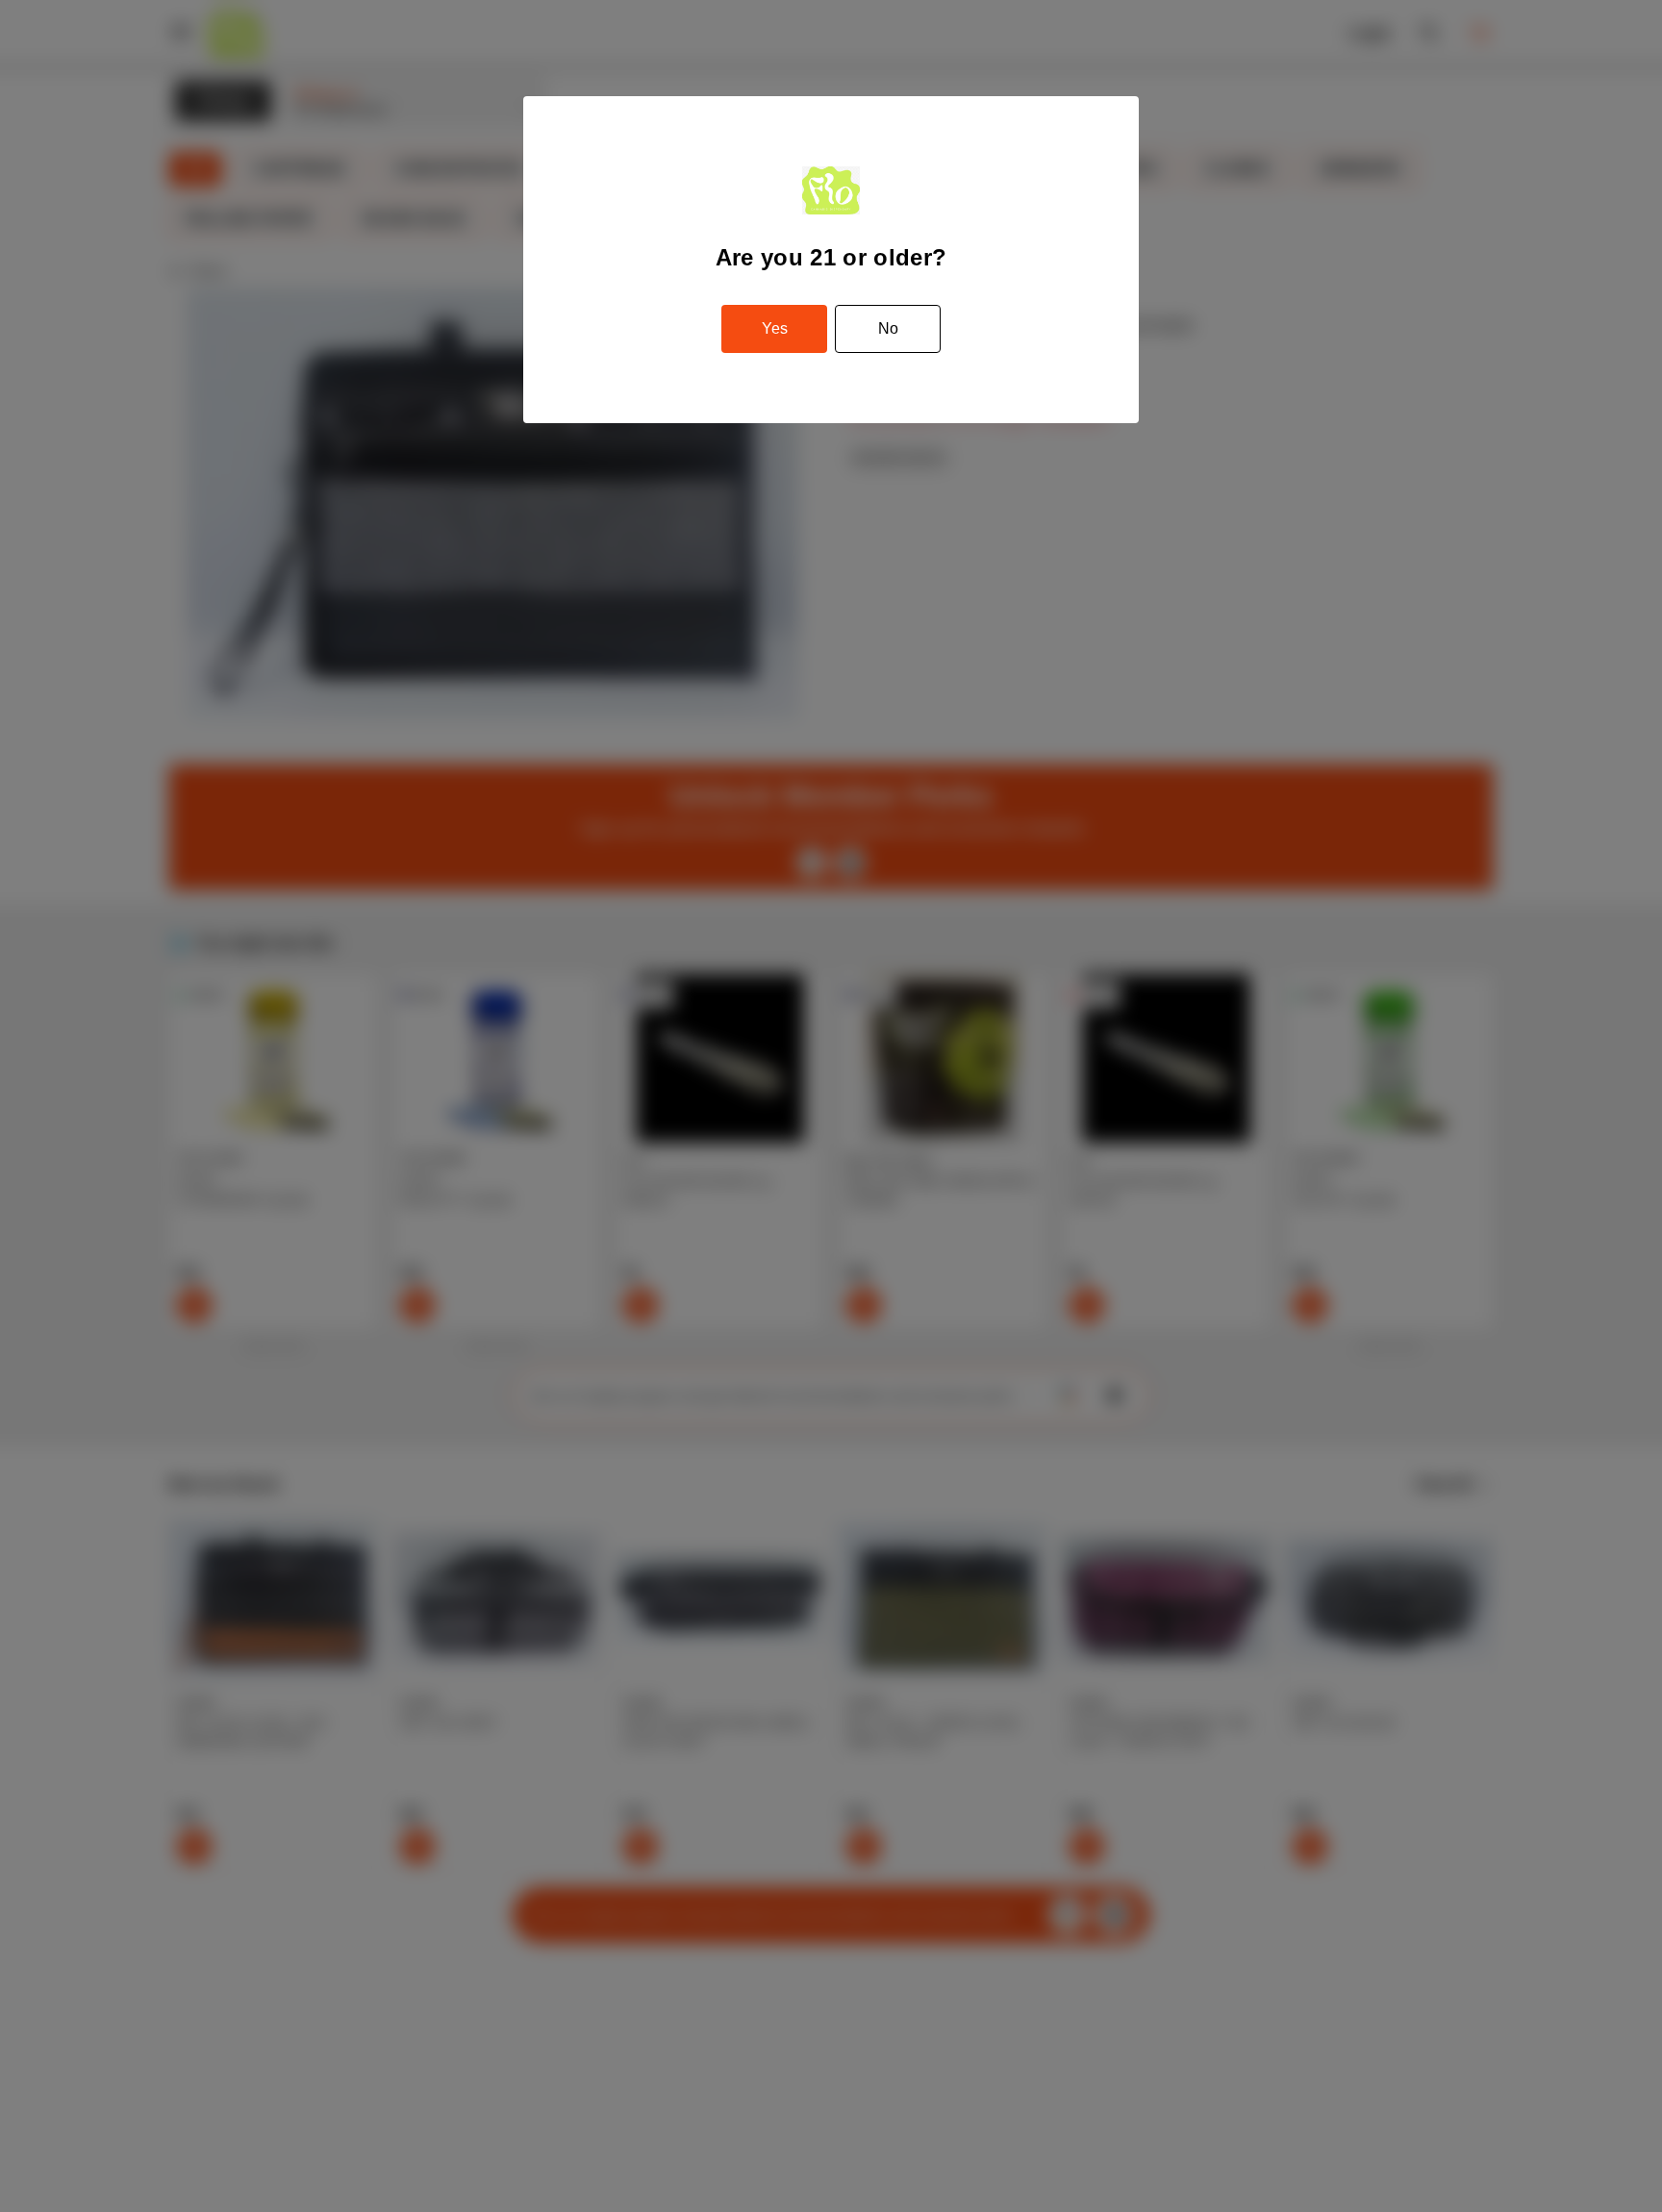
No (888, 328)
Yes (775, 328)
